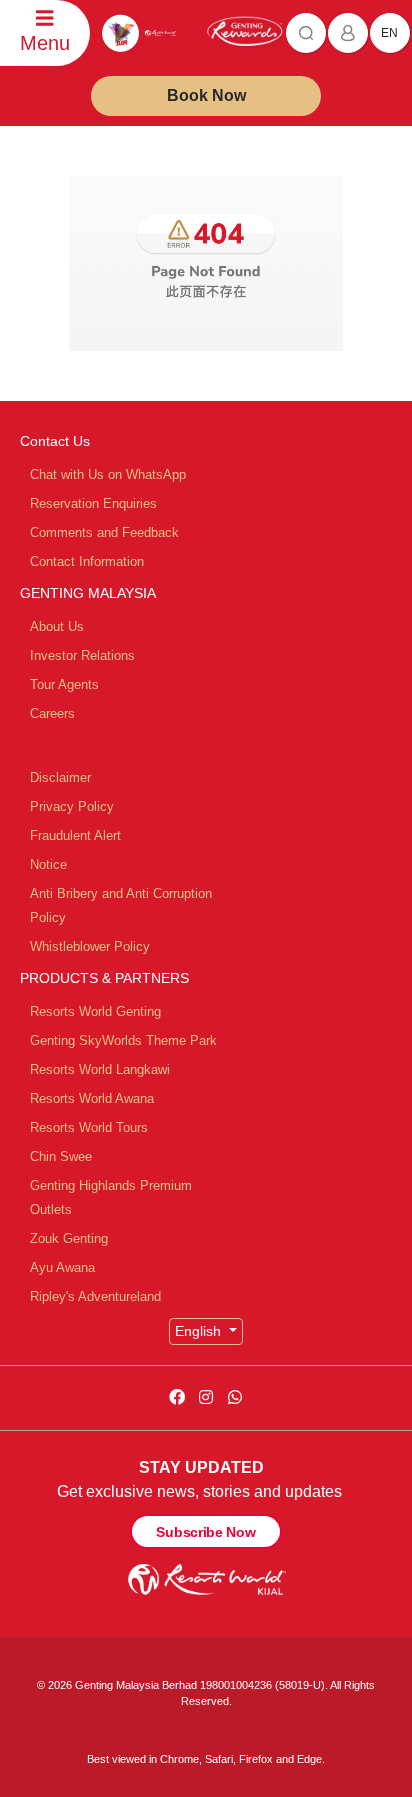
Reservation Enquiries (93, 503)
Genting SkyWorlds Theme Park (123, 1040)
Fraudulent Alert (75, 835)
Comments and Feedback (104, 532)
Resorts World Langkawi (100, 1069)
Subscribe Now (205, 1532)
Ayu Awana (62, 1267)
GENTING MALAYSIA (88, 593)
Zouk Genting (69, 1238)
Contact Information (87, 561)
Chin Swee (61, 1156)
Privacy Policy (72, 806)
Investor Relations (82, 655)
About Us (57, 626)
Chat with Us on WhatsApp (108, 474)
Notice (48, 864)
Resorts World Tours (89, 1127)
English (200, 1331)
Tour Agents (64, 684)
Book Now (206, 95)
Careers (52, 713)
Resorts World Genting (95, 1011)
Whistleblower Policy (90, 946)
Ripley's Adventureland (95, 1296)
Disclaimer (60, 777)
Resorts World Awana (92, 1098)
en (389, 33)
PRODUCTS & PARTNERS (104, 978)
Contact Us (55, 441)
